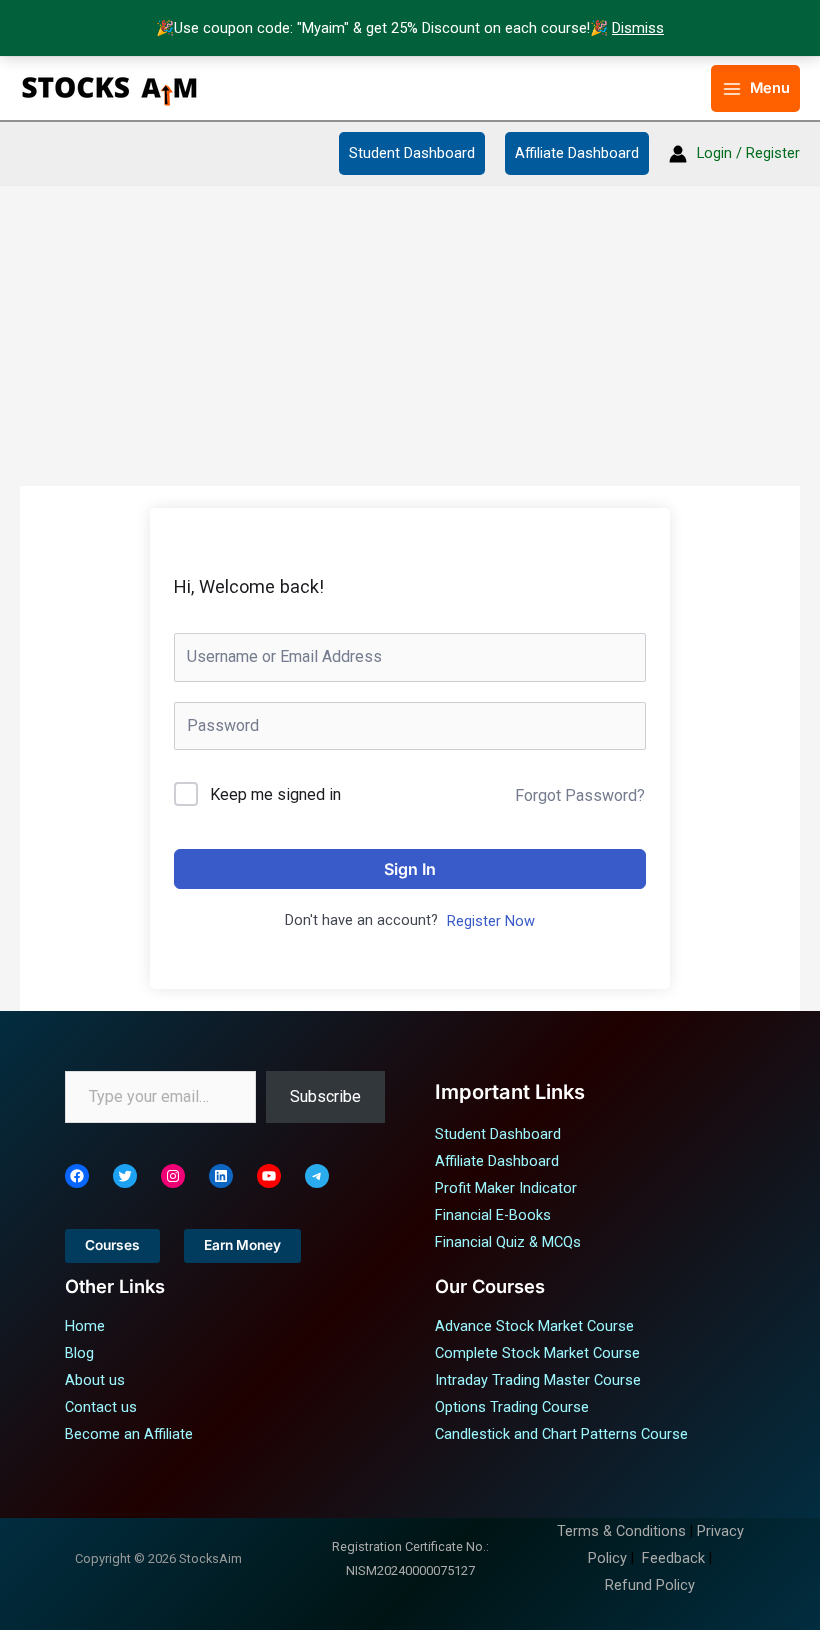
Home (85, 1326)
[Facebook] (77, 1176)
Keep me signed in (275, 794)
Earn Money (242, 1245)
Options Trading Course (512, 1407)
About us (95, 1380)
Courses (112, 1245)
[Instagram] (173, 1176)
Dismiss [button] (638, 28)
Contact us (101, 1407)
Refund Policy (650, 1585)
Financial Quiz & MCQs (508, 1242)
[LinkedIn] (221, 1176)
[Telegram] (317, 1176)
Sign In (410, 869)
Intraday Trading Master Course (538, 1380)
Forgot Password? (580, 795)
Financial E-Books (493, 1215)
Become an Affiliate (129, 1434)
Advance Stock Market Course (534, 1326)
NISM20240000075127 (410, 1570)
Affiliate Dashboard (577, 153)
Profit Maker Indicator (506, 1188)
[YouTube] (269, 1176)
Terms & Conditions (621, 1531)
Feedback (673, 1558)
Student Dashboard (412, 153)
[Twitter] (125, 1176)
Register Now (491, 921)
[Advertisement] (410, 336)
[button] (684, 88)
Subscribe (325, 1096)
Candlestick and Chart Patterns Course (561, 1434)
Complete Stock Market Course (537, 1353)
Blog (79, 1353)
